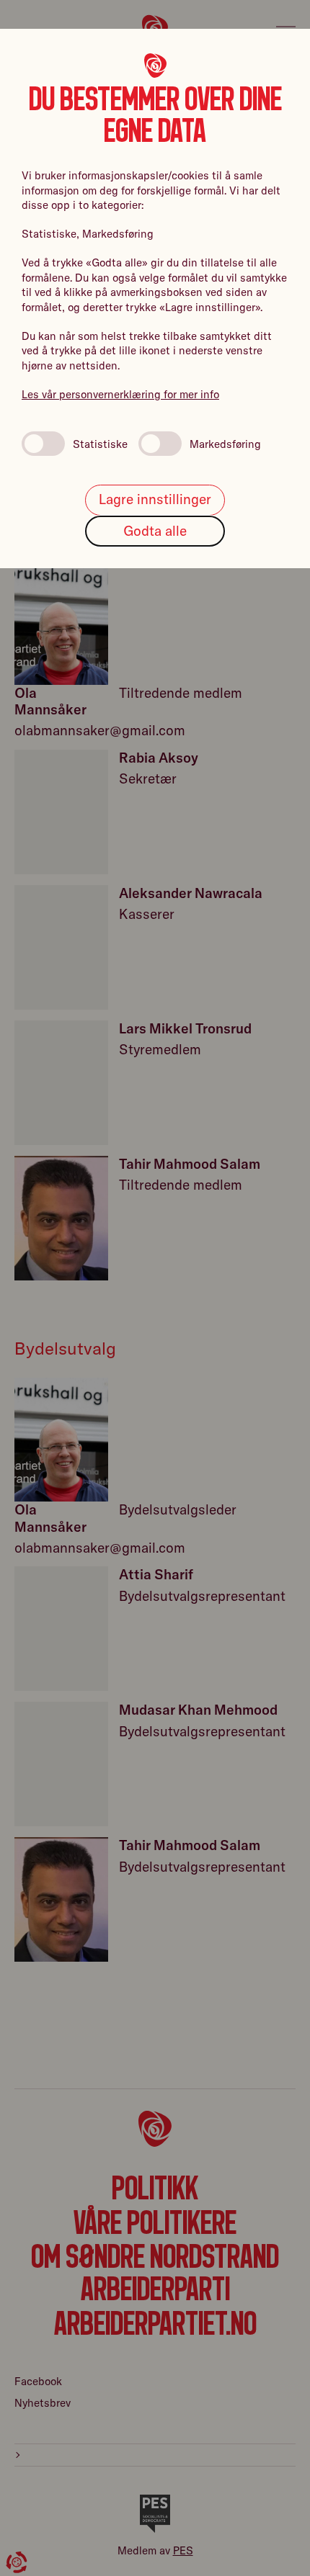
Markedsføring (225, 444)
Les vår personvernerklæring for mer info (120, 394)
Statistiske (100, 444)
